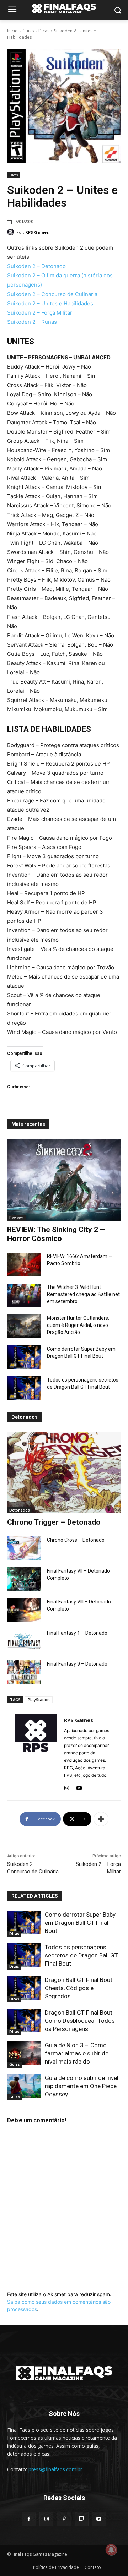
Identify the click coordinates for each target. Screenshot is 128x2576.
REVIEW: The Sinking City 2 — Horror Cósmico (56, 1234)
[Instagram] (67, 1787)
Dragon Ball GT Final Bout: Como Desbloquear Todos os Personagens (80, 2021)
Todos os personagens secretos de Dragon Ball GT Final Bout (81, 1955)
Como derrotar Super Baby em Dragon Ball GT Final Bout (80, 1923)
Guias (28, 31)
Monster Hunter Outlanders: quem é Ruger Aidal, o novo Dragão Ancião (78, 1325)
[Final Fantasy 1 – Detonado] (24, 1641)
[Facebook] (29, 2519)
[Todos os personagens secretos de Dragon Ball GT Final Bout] (24, 1388)
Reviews (17, 1218)
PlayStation (39, 1700)
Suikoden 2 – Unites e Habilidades (50, 303)
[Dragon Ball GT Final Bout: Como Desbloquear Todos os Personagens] (24, 2021)
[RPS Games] (12, 232)
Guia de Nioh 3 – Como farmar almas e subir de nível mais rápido (77, 2053)
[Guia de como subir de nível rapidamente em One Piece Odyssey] (24, 2086)
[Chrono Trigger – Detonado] (64, 1472)
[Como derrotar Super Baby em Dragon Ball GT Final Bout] (24, 1357)
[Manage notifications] (111, 2550)
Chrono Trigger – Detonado (54, 1522)
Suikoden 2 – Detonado (36, 266)
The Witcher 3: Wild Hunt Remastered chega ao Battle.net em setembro (83, 1294)
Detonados (20, 1510)
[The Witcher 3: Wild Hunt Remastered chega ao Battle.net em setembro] (24, 1295)
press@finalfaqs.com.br (55, 2469)
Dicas (44, 31)
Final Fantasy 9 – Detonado (77, 1664)
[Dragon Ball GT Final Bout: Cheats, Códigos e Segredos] (24, 1988)
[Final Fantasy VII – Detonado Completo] (24, 1579)
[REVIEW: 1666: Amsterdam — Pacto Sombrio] (24, 1265)
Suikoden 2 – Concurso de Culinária (52, 294)
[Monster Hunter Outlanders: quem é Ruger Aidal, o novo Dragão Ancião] (24, 1326)
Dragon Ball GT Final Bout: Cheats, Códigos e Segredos (79, 1988)
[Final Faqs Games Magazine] (64, 9)
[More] (101, 1819)
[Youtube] (79, 1787)
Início (12, 31)
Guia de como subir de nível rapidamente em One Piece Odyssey (82, 2086)
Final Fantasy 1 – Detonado (77, 1633)
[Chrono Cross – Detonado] (24, 1548)
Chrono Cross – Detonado (76, 1540)
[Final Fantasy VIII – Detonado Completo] (24, 1610)
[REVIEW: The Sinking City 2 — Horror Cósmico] (64, 1180)
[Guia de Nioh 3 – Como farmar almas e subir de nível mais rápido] (24, 2053)
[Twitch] (82, 2519)
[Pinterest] (64, 2519)
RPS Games (37, 232)
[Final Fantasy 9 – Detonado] (24, 1672)
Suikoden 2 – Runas (32, 322)
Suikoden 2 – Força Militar (40, 313)
